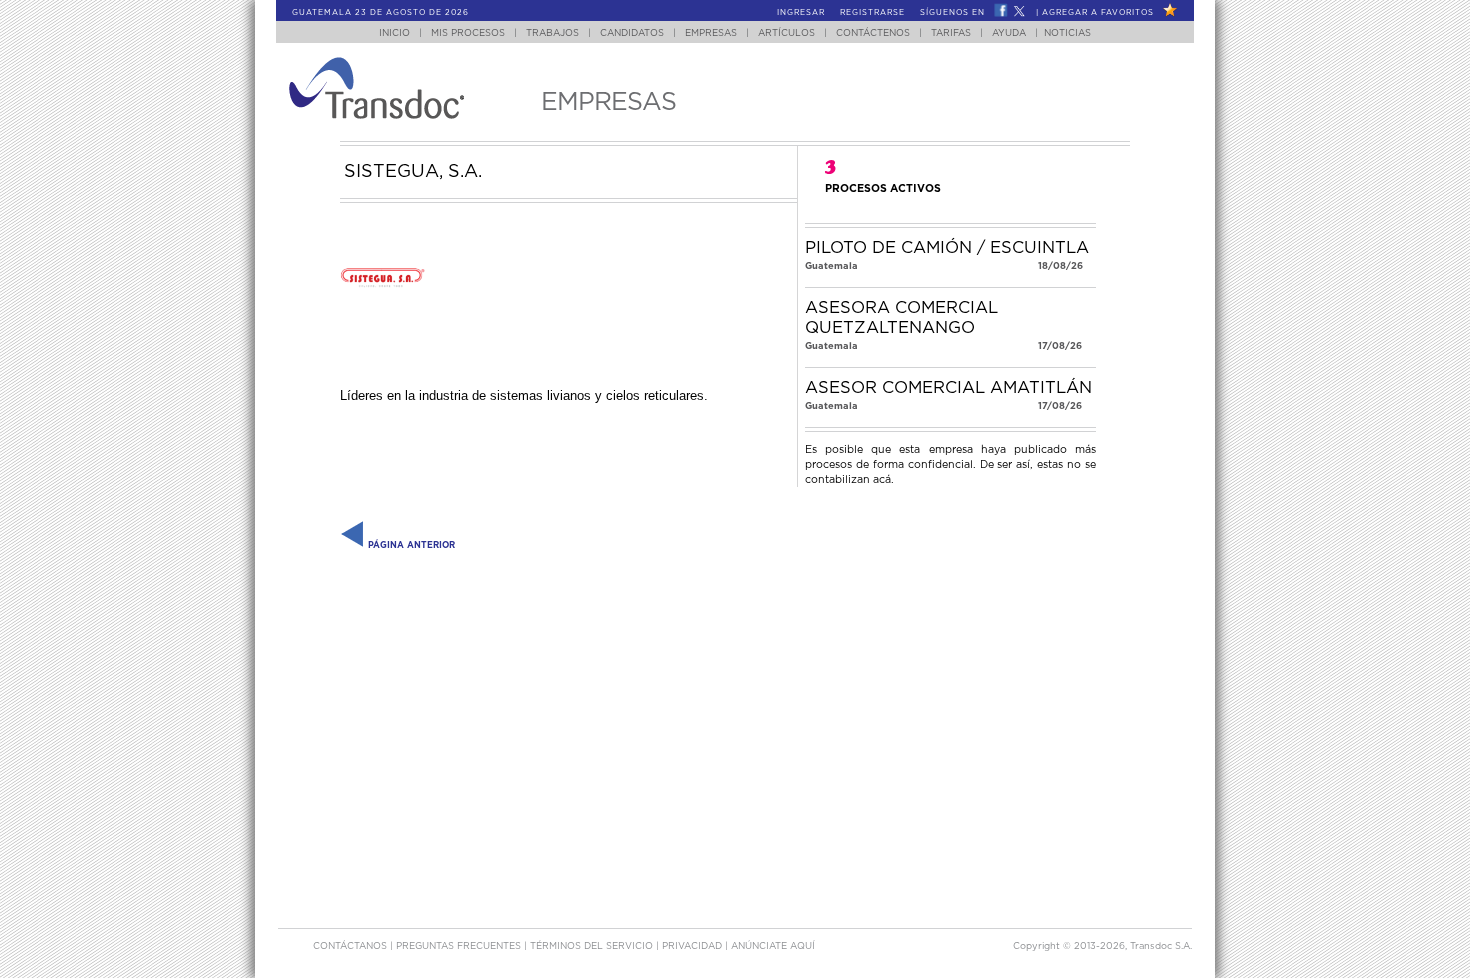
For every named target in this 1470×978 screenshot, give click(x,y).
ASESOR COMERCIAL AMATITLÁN (948, 388)
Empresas (711, 33)
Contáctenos (873, 33)
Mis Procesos (468, 33)
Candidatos (632, 33)
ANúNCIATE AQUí (773, 946)
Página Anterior (410, 545)
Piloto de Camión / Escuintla (947, 248)
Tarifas (951, 33)
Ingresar (801, 13)
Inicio (394, 33)
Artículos (786, 33)
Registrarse (872, 13)
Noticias (1067, 33)
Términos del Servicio (593, 946)
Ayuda (1009, 33)
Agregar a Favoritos (1098, 13)
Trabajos (552, 33)
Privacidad (693, 946)
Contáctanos (351, 946)
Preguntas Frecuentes (460, 946)
